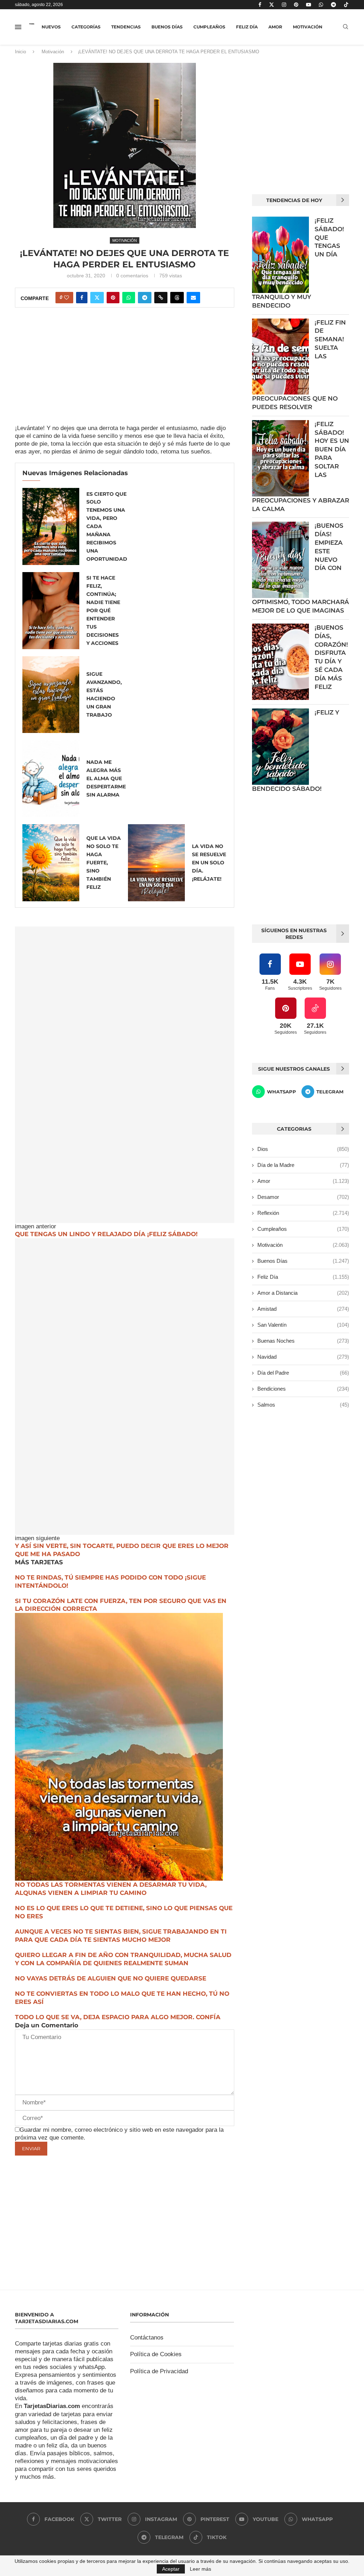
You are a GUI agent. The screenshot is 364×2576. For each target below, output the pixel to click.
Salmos (303, 1405)
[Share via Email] (193, 298)
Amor (275, 27)
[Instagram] (284, 5)
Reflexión (303, 1213)
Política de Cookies (156, 2354)
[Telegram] (333, 5)
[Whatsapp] (321, 5)
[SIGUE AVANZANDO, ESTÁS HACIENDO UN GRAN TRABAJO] (51, 695)
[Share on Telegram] (145, 298)
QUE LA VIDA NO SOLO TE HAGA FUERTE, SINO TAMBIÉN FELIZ (104, 863)
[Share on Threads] (177, 298)
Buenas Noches (303, 1341)
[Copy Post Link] (161, 298)
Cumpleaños (209, 27)
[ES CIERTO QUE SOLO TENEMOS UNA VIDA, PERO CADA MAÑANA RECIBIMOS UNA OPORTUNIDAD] (51, 526)
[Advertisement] (125, 372)
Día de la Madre (303, 1165)
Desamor (303, 1197)
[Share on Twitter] (97, 298)
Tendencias (126, 27)
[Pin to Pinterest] (113, 298)
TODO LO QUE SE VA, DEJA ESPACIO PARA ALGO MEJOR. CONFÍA (118, 2017)
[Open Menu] (18, 27)
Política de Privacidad (159, 2371)
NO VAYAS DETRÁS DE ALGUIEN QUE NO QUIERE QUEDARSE (111, 1978)
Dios (303, 1149)
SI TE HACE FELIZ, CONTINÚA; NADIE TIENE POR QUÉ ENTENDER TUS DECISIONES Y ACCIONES (103, 610)
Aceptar (171, 2569)
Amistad (303, 1309)
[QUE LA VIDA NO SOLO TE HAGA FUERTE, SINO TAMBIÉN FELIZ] (51, 863)
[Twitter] (272, 5)
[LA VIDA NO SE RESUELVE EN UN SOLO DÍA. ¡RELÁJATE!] (156, 863)
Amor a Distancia (303, 1293)
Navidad (303, 1357)
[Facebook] (260, 5)
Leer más (200, 2569)
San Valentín (303, 1325)
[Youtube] (309, 5)
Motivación (308, 27)
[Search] (346, 27)
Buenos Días (167, 27)
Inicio (20, 52)
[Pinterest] (296, 5)
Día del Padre (303, 1373)
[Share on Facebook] (82, 298)
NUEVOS (51, 27)
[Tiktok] (346, 5)
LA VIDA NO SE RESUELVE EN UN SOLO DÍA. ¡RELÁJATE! (209, 863)
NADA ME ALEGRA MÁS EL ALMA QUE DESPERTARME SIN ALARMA (106, 778)
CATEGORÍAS (86, 27)
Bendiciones (303, 1389)
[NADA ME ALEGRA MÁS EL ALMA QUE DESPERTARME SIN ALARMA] (51, 779)
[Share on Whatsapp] (129, 298)
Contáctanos (147, 2338)
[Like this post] (66, 298)
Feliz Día (247, 27)
